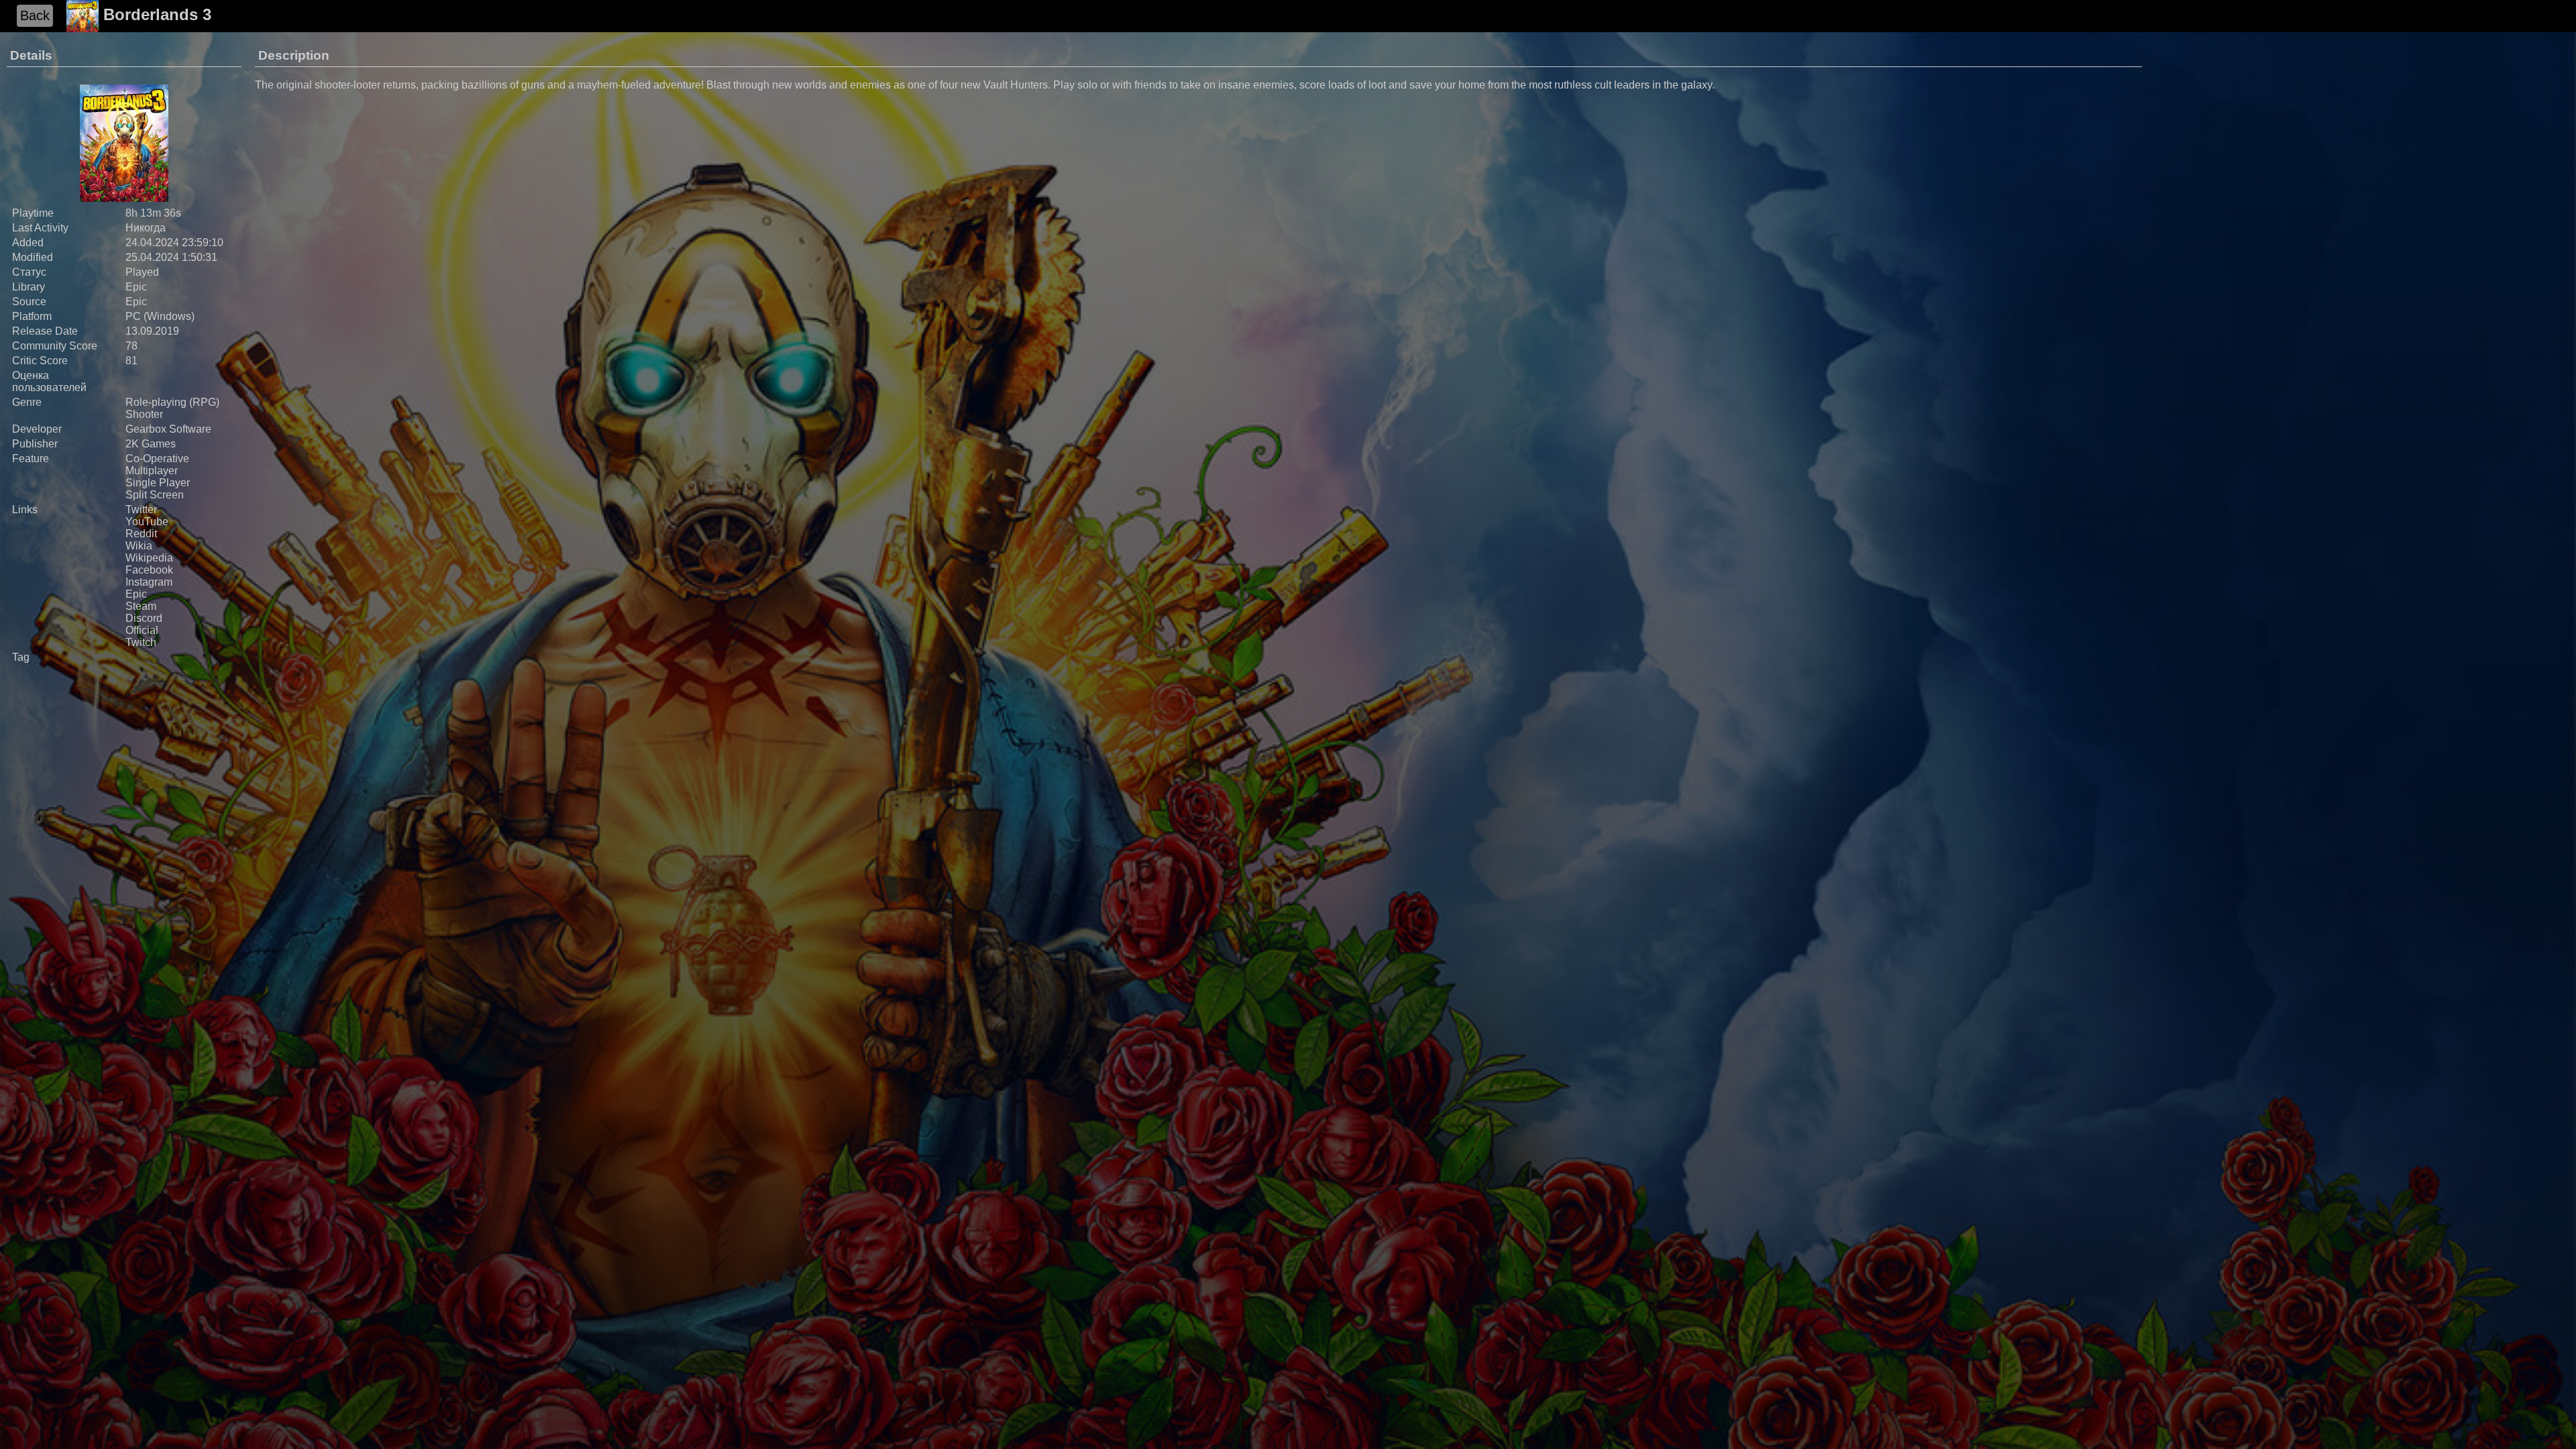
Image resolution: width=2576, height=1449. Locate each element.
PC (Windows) (160, 316)
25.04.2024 (152, 257)
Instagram (149, 582)
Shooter (144, 414)
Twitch (141, 642)
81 (131, 361)
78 (131, 346)
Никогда (146, 228)
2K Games (151, 444)
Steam (141, 606)
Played (142, 272)
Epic (136, 287)
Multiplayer (152, 471)
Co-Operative (157, 459)
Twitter (141, 509)
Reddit (141, 534)
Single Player (158, 483)
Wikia (139, 546)
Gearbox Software (168, 429)
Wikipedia (149, 558)
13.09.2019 (152, 331)
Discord (144, 618)
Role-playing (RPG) (172, 402)
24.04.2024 (152, 243)
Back (35, 15)
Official (142, 630)
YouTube (147, 522)
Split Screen (155, 495)
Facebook (149, 570)
